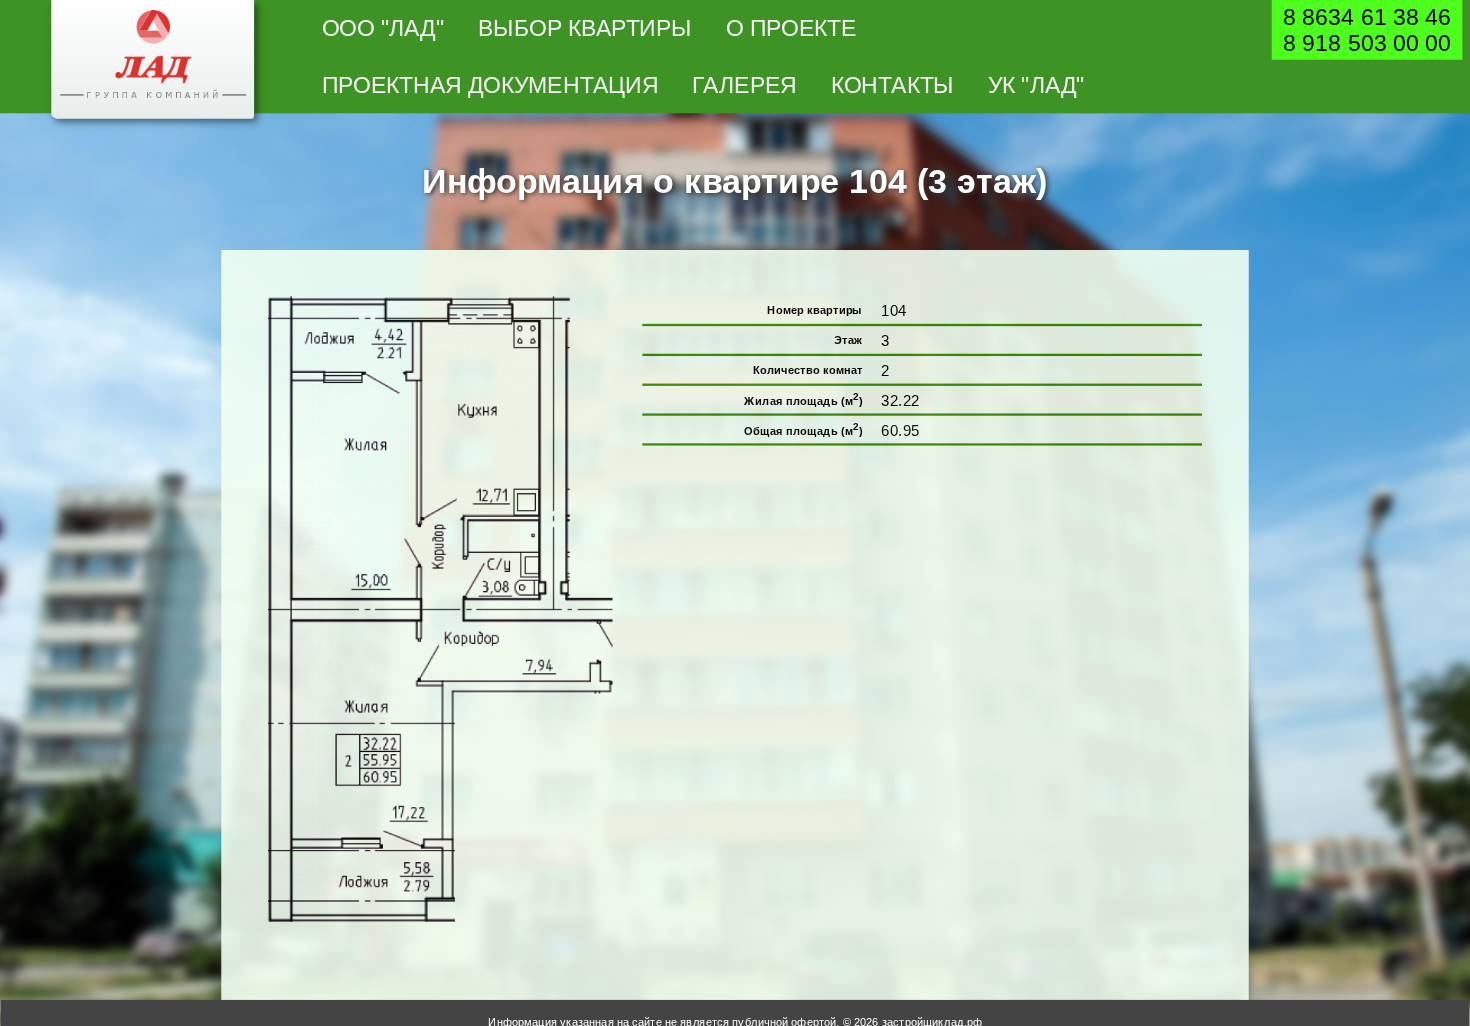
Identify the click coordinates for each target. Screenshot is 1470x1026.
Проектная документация (490, 84)
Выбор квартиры (585, 27)
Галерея (744, 84)
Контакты (892, 84)
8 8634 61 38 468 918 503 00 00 (1367, 29)
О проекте (791, 27)
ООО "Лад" (383, 27)
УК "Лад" (1036, 84)
